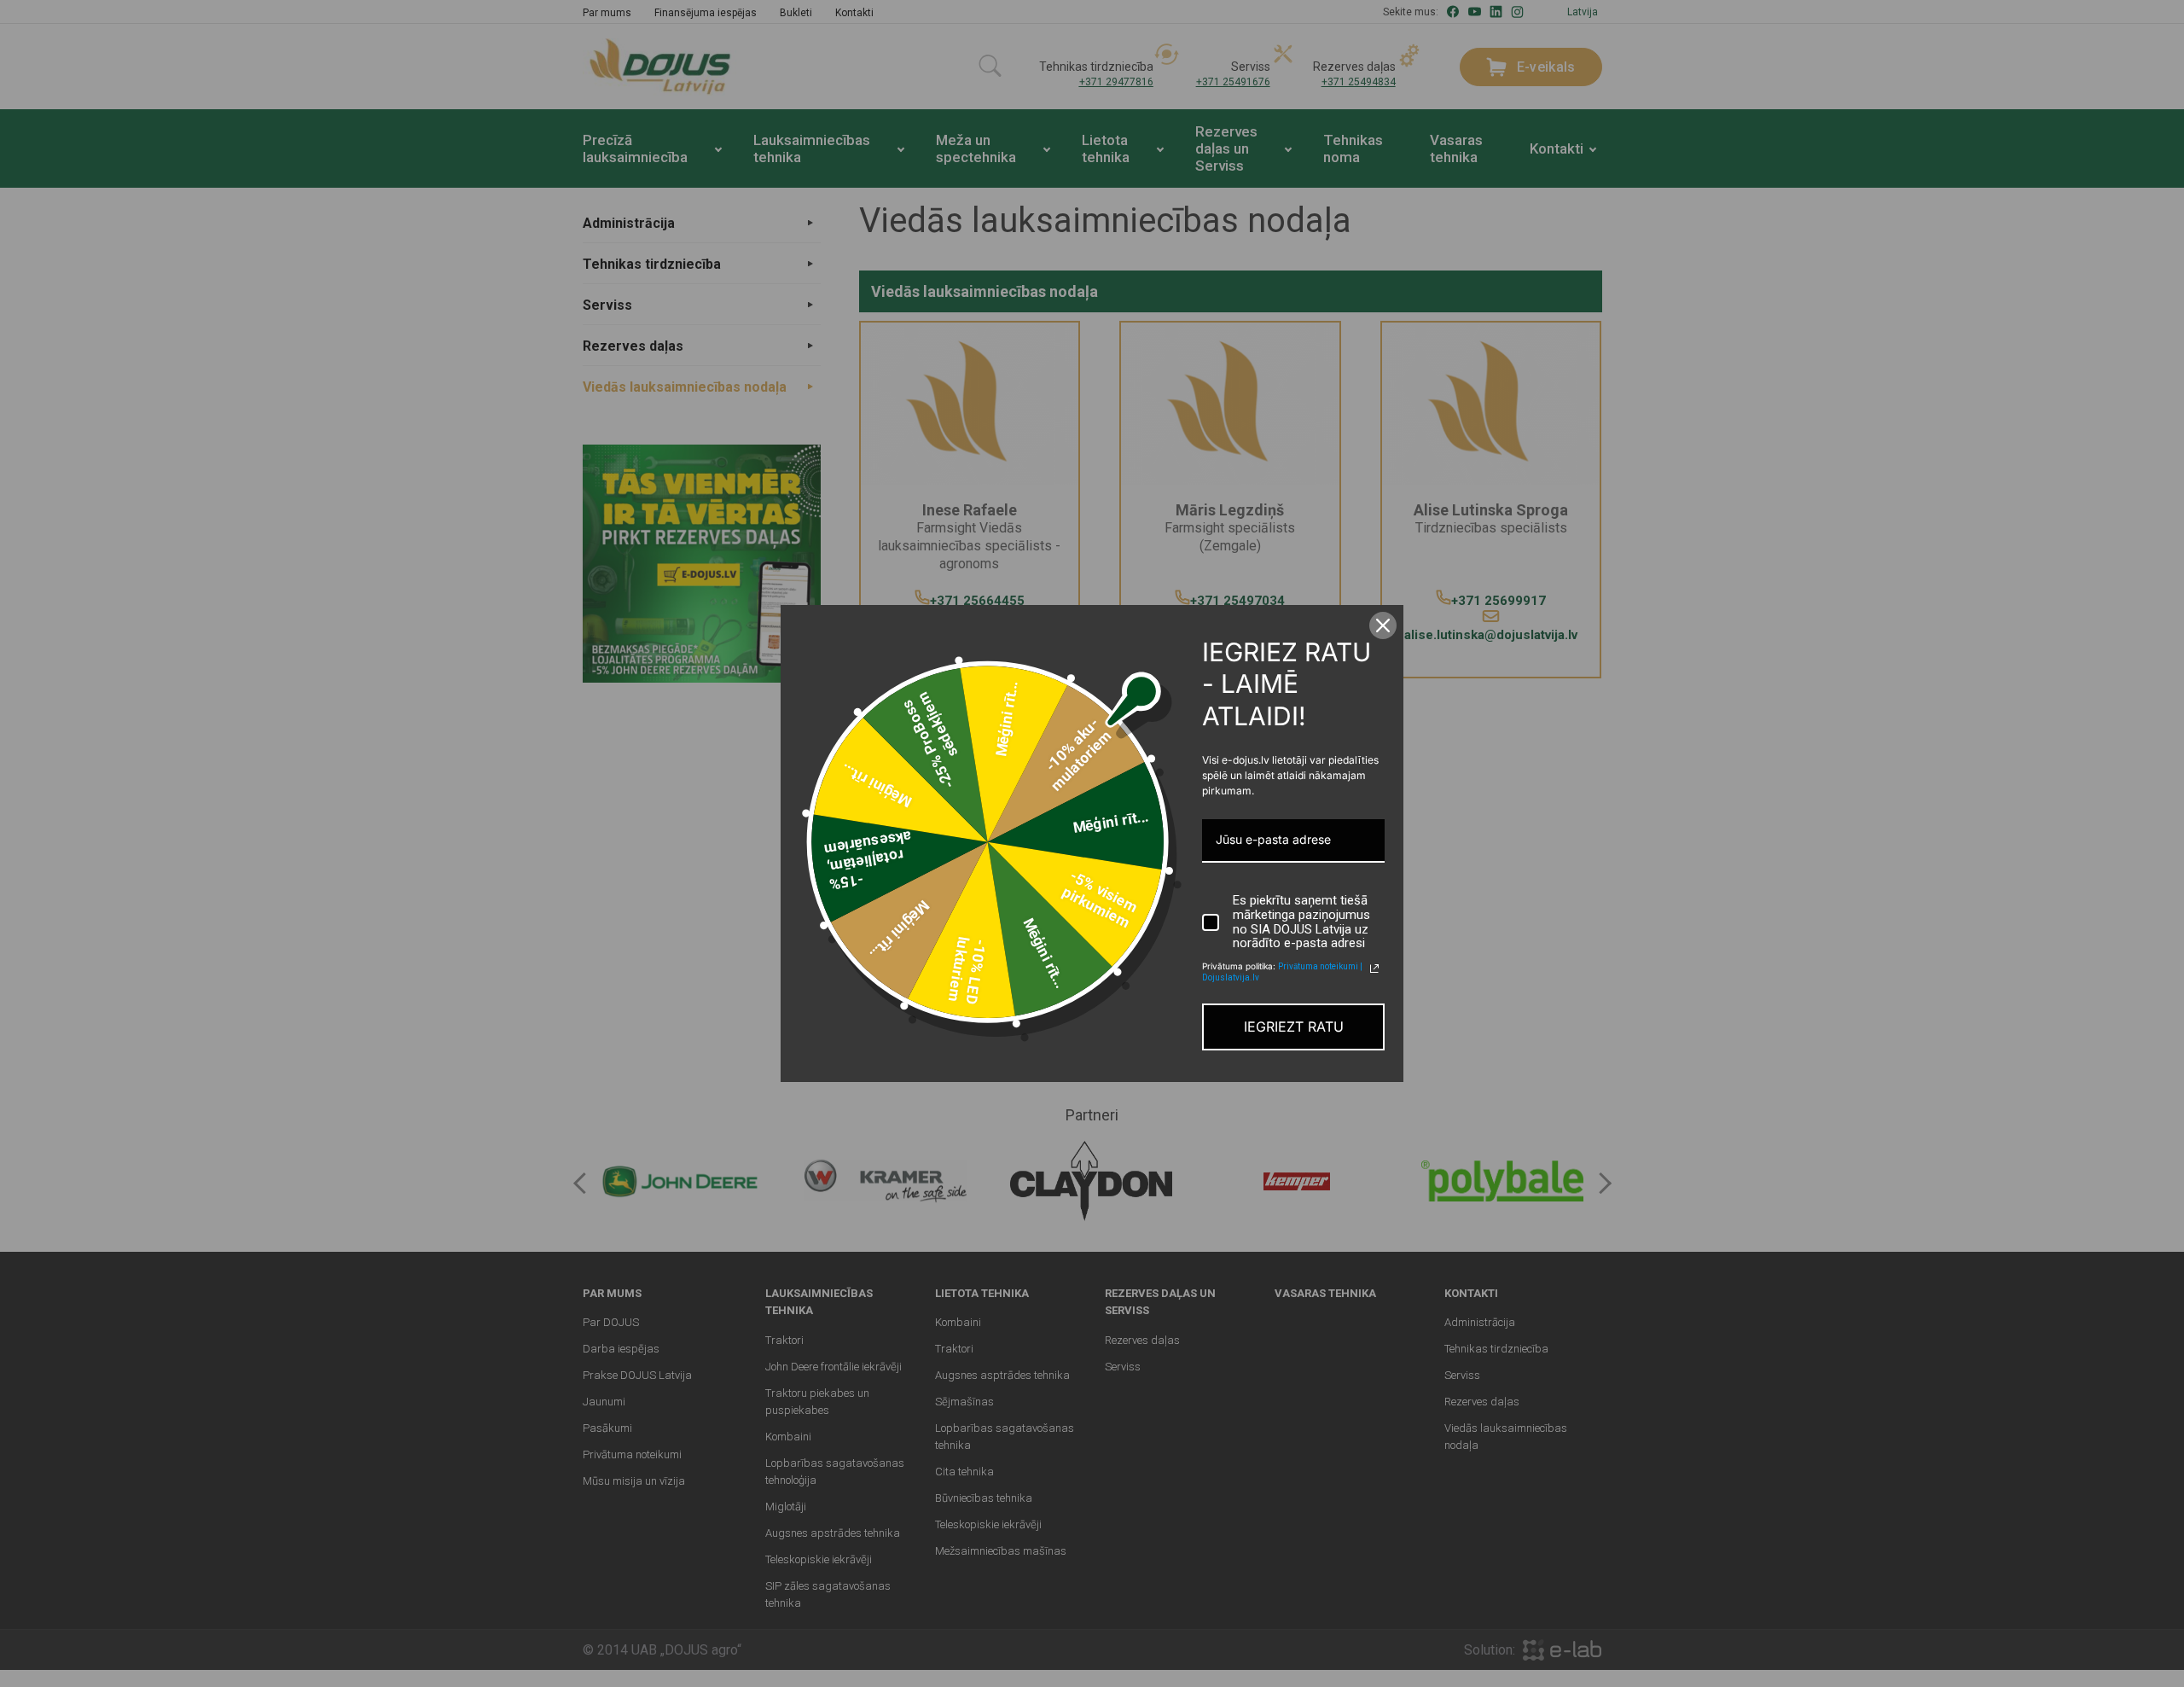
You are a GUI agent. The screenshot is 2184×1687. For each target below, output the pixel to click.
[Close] (1383, 625)
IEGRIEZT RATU (1294, 1027)
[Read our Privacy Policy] (1374, 969)
